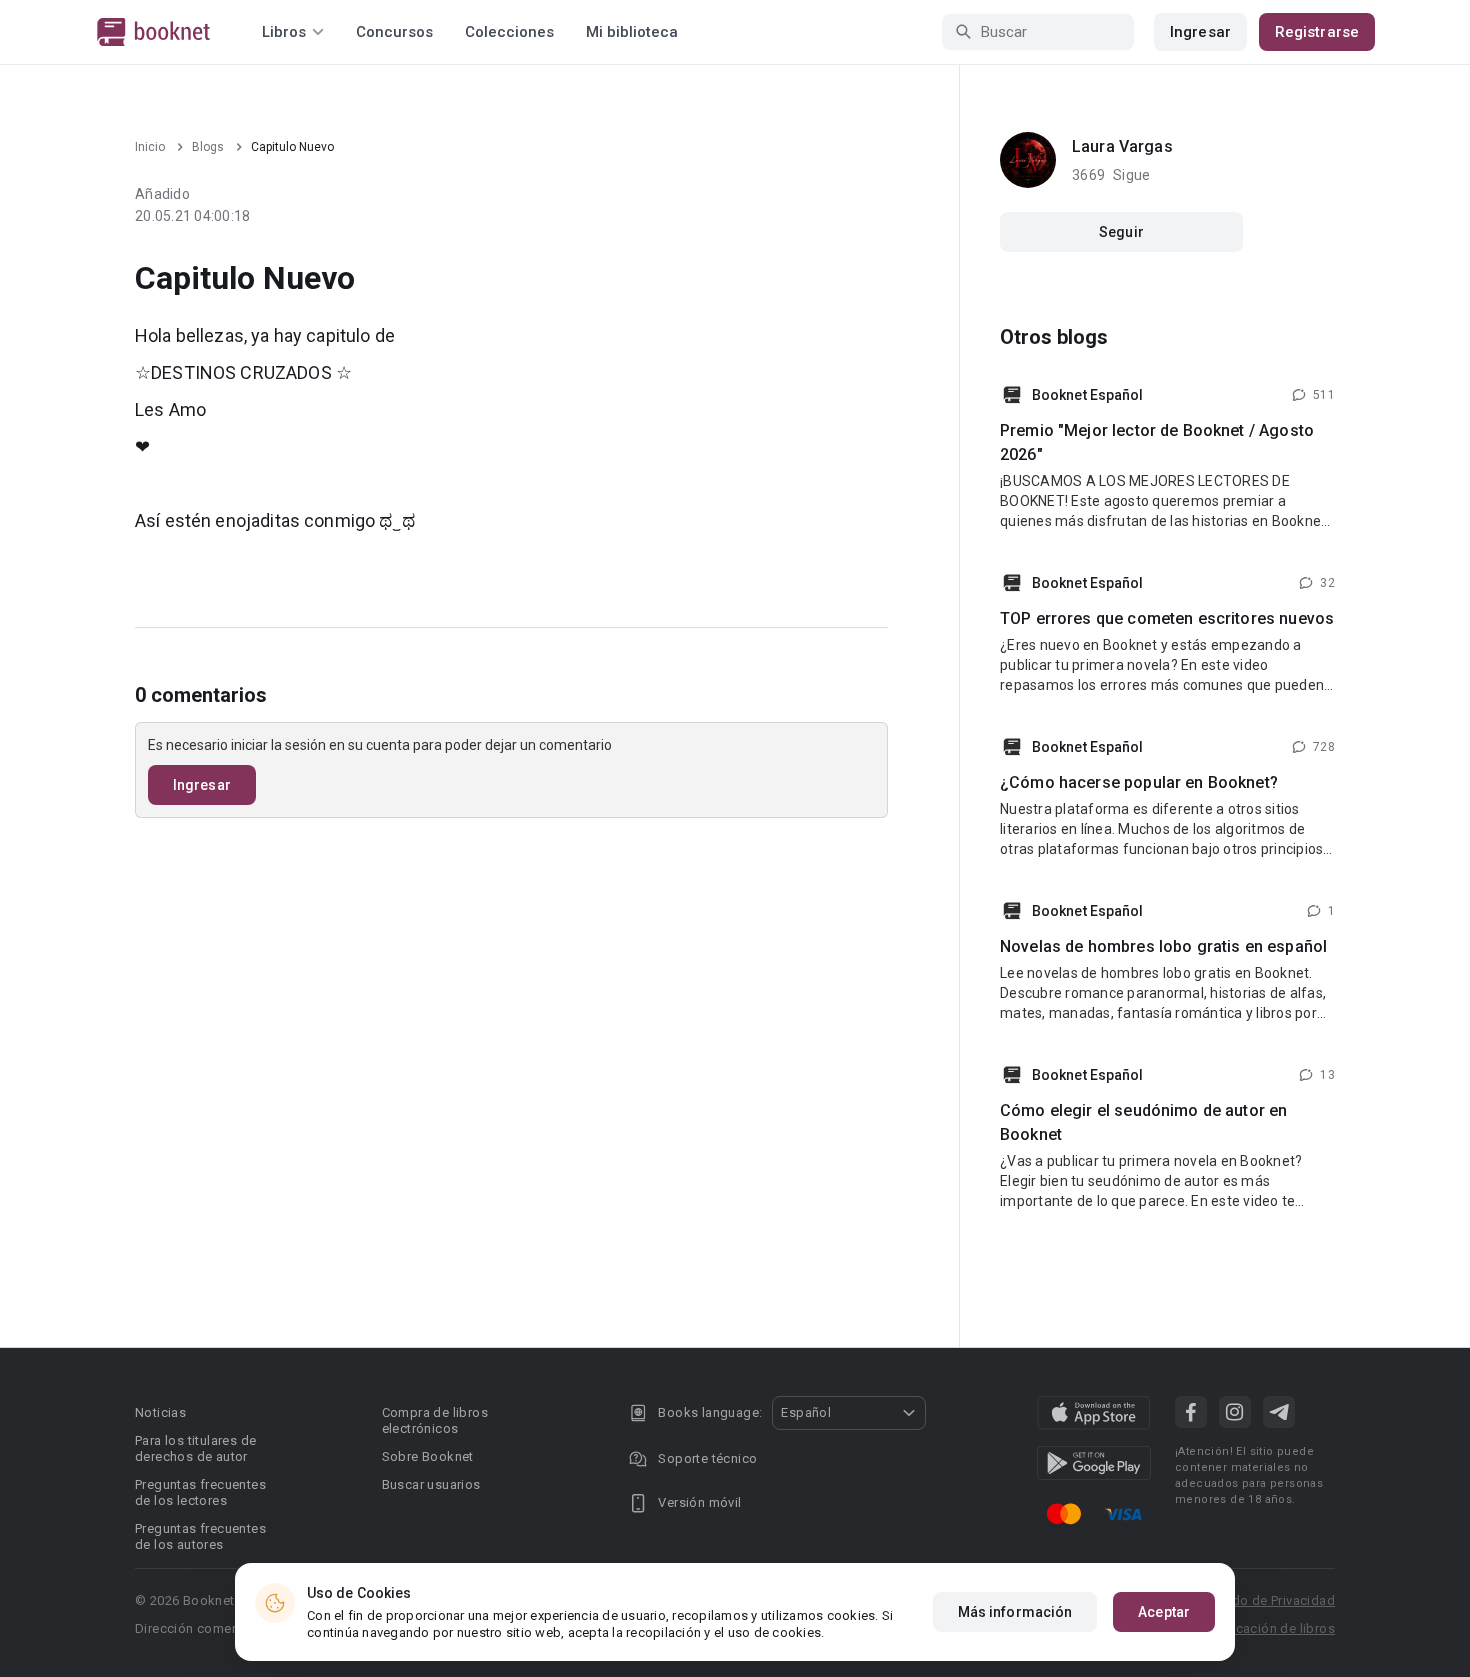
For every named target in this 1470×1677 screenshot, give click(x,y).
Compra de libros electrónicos (435, 1420)
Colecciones (509, 32)
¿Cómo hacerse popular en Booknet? (1139, 782)
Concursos (394, 32)
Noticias (160, 1412)
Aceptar (1164, 1612)
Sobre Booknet (428, 1456)
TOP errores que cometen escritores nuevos (1167, 618)
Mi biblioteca (632, 32)
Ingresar (1200, 32)
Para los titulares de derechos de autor (195, 1448)
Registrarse (1317, 32)
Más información (1015, 1612)
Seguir (1121, 232)
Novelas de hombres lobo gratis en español (1163, 946)
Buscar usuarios (431, 1484)
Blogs (208, 147)
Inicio (150, 147)
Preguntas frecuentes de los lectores (200, 1492)
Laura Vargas (1122, 146)
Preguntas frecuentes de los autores (200, 1536)
